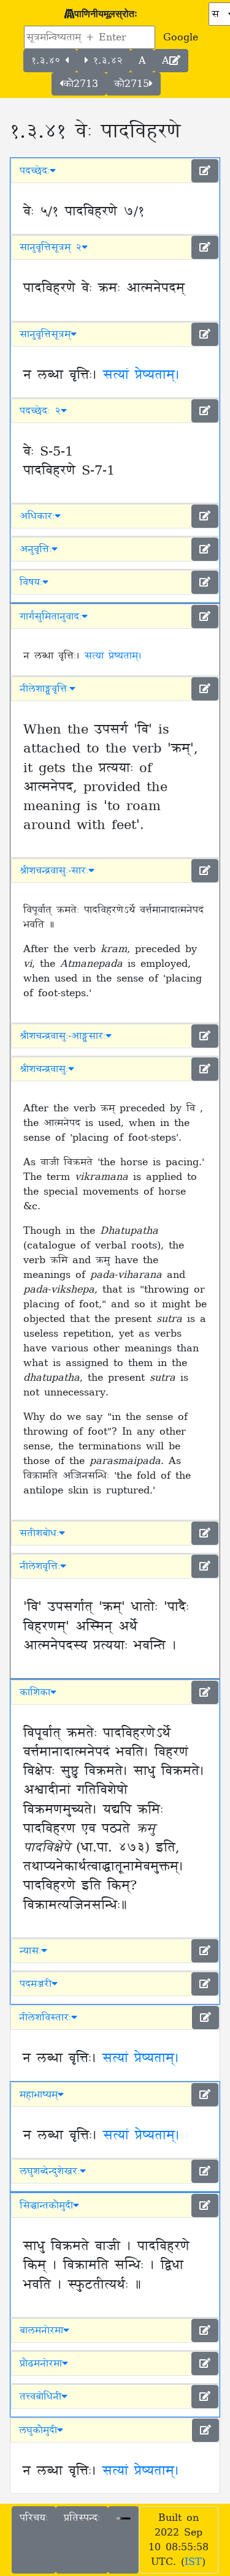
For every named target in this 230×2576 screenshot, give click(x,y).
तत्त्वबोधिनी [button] (40, 2397)
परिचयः (34, 2518)
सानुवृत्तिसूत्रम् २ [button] (51, 247)
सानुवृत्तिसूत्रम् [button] (45, 334)
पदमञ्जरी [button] (36, 1984)
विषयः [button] (31, 582)
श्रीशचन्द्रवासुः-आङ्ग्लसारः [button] (63, 1036)
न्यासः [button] (30, 1951)
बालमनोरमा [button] (41, 2330)
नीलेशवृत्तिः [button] (40, 1566)
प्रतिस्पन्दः (82, 2518)
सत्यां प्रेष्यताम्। (141, 375)
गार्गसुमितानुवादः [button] (51, 617)
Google (181, 37)
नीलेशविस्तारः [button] (45, 2018)
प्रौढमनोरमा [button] (41, 2364)
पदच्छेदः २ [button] (40, 411)
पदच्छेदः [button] (35, 171)
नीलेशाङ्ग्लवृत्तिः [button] (44, 689)
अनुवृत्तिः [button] (36, 549)
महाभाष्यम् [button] (39, 2095)
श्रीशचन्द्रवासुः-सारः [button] (54, 871)
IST (193, 2562)
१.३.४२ (105, 61)
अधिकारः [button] (37, 516)
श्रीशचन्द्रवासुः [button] (44, 1069)
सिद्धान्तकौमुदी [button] (46, 2206)
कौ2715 (132, 84)
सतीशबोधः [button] (39, 1533)
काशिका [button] (35, 1692)
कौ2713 (81, 84)
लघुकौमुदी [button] (38, 2430)
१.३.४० (48, 61)
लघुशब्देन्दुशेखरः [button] (50, 2171)
